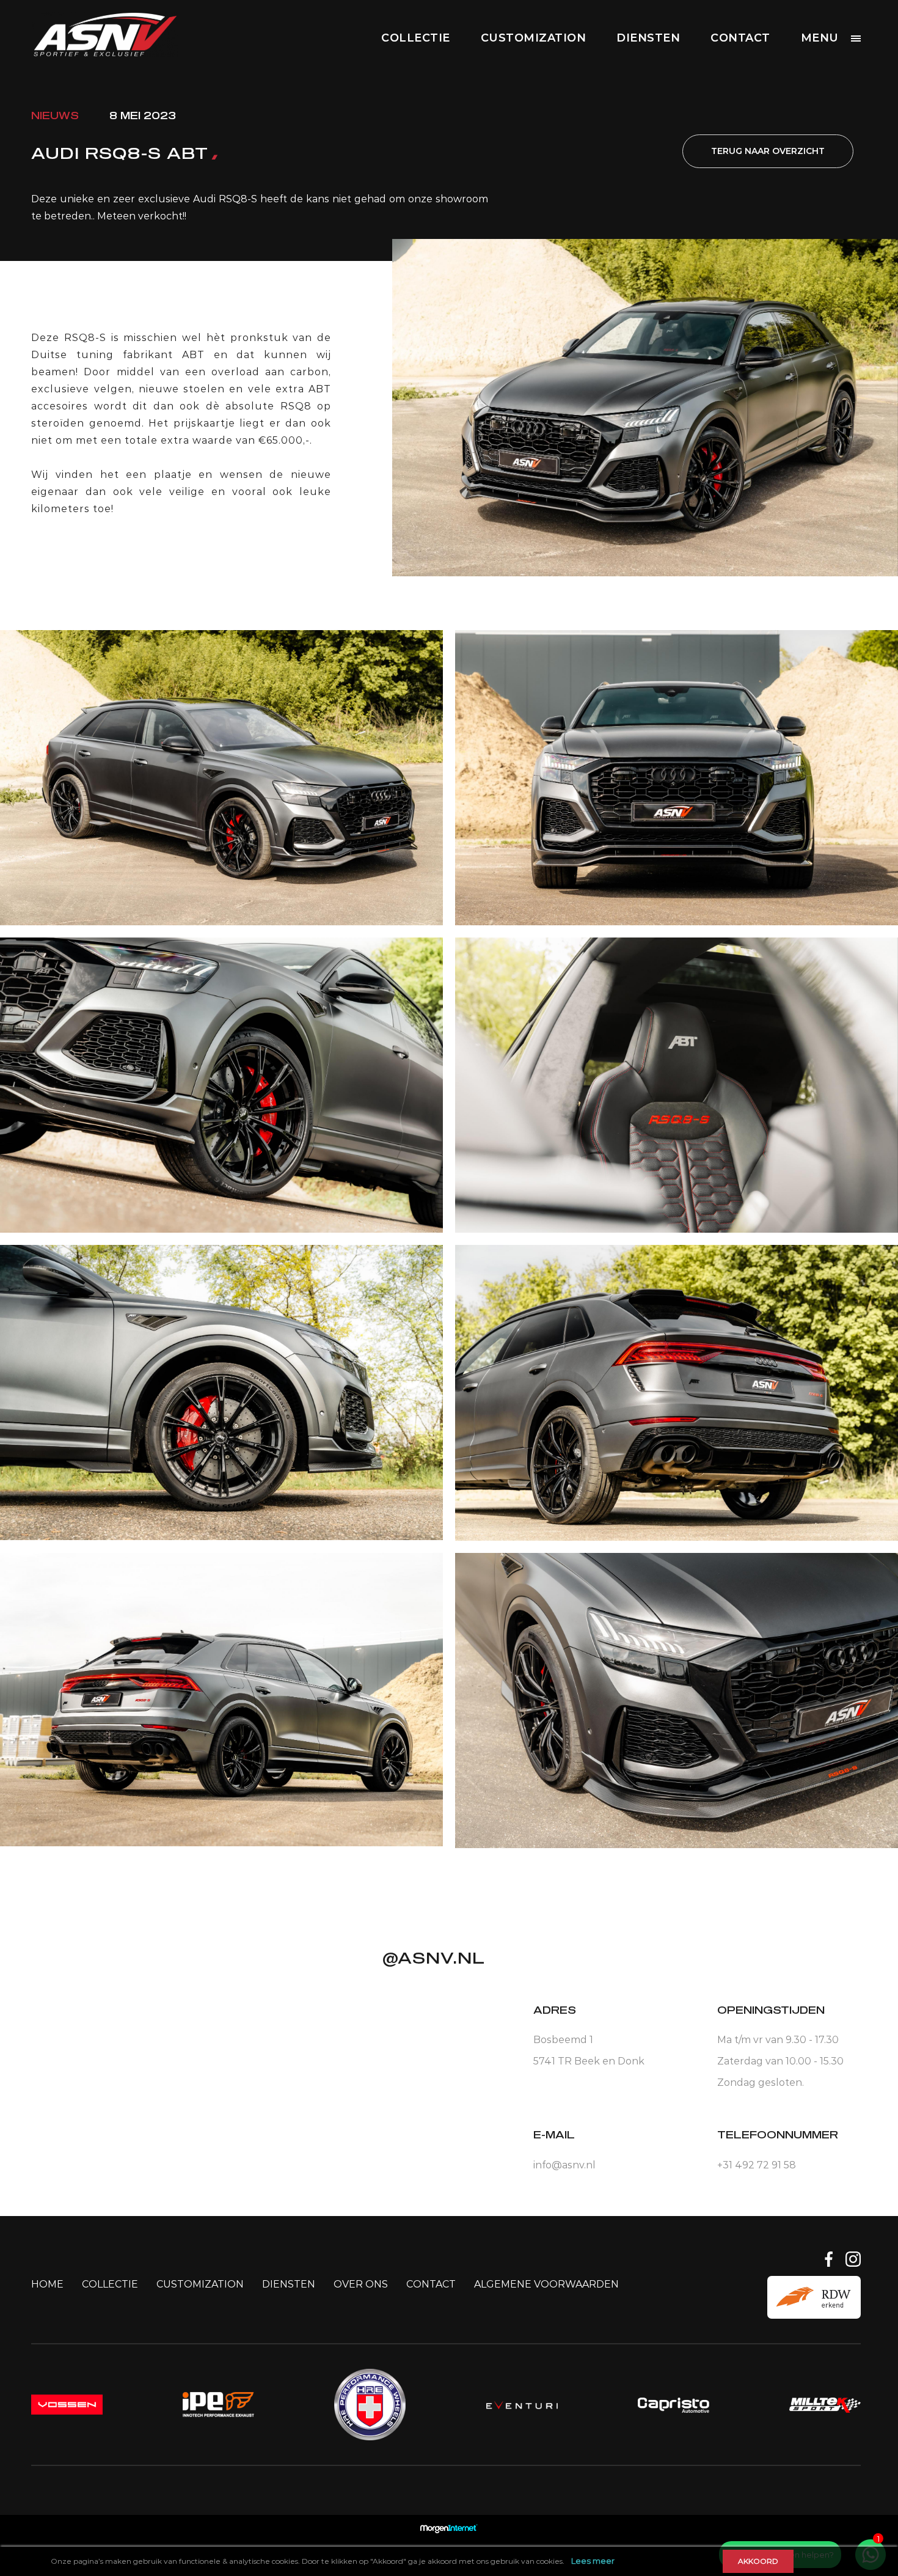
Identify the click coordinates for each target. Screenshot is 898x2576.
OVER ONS (361, 2284)
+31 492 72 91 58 (757, 2165)
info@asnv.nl (564, 2165)
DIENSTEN (648, 38)
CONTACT (740, 38)
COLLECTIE (416, 38)
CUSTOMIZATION (534, 38)
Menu (820, 38)
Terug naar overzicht (768, 151)
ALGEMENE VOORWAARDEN (546, 2284)
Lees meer (593, 2561)
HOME (47, 2284)
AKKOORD (758, 2561)
